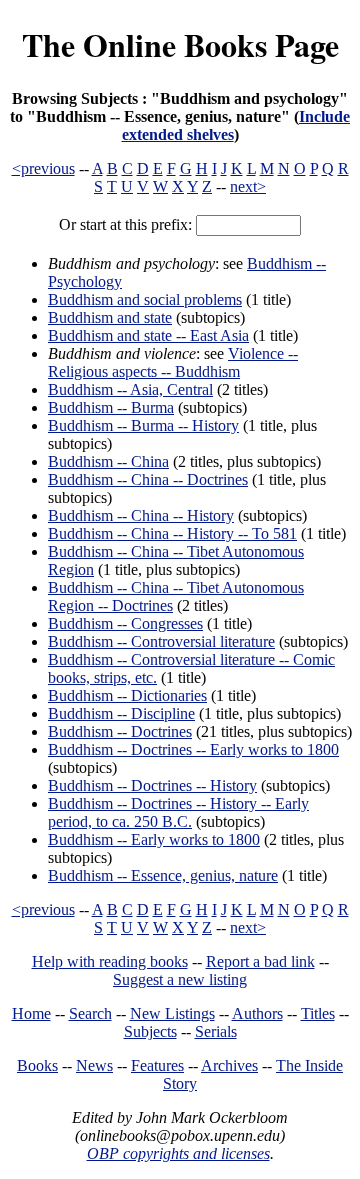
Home (31, 1013)
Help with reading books (110, 961)
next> (248, 186)
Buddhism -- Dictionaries (127, 695)
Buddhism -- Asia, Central (130, 389)
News (94, 1065)
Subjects (150, 1031)
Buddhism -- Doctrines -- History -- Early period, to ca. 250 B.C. (178, 812)
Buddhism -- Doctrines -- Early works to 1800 (193, 749)
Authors (257, 1013)
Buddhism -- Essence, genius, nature (163, 875)
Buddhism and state (110, 317)
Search (90, 1013)
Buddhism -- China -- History (141, 515)
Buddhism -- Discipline (121, 713)
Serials (216, 1031)
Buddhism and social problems (145, 299)
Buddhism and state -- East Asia (148, 335)
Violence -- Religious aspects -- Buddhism (173, 362)
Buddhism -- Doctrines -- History (152, 785)
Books (37, 1065)
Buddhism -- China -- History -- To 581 (172, 533)
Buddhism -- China (108, 461)
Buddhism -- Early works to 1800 (154, 839)
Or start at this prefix (123, 224)
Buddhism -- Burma (111, 407)
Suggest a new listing (180, 979)
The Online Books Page (180, 44)
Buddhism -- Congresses (125, 623)
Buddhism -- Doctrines (120, 731)
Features (157, 1065)
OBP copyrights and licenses (178, 1153)
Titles (318, 1013)
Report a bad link (260, 961)
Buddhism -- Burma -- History (143, 425)
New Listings (172, 1013)
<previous (43, 168)
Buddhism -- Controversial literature (161, 641)
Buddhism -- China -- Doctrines (148, 479)
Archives (229, 1065)
